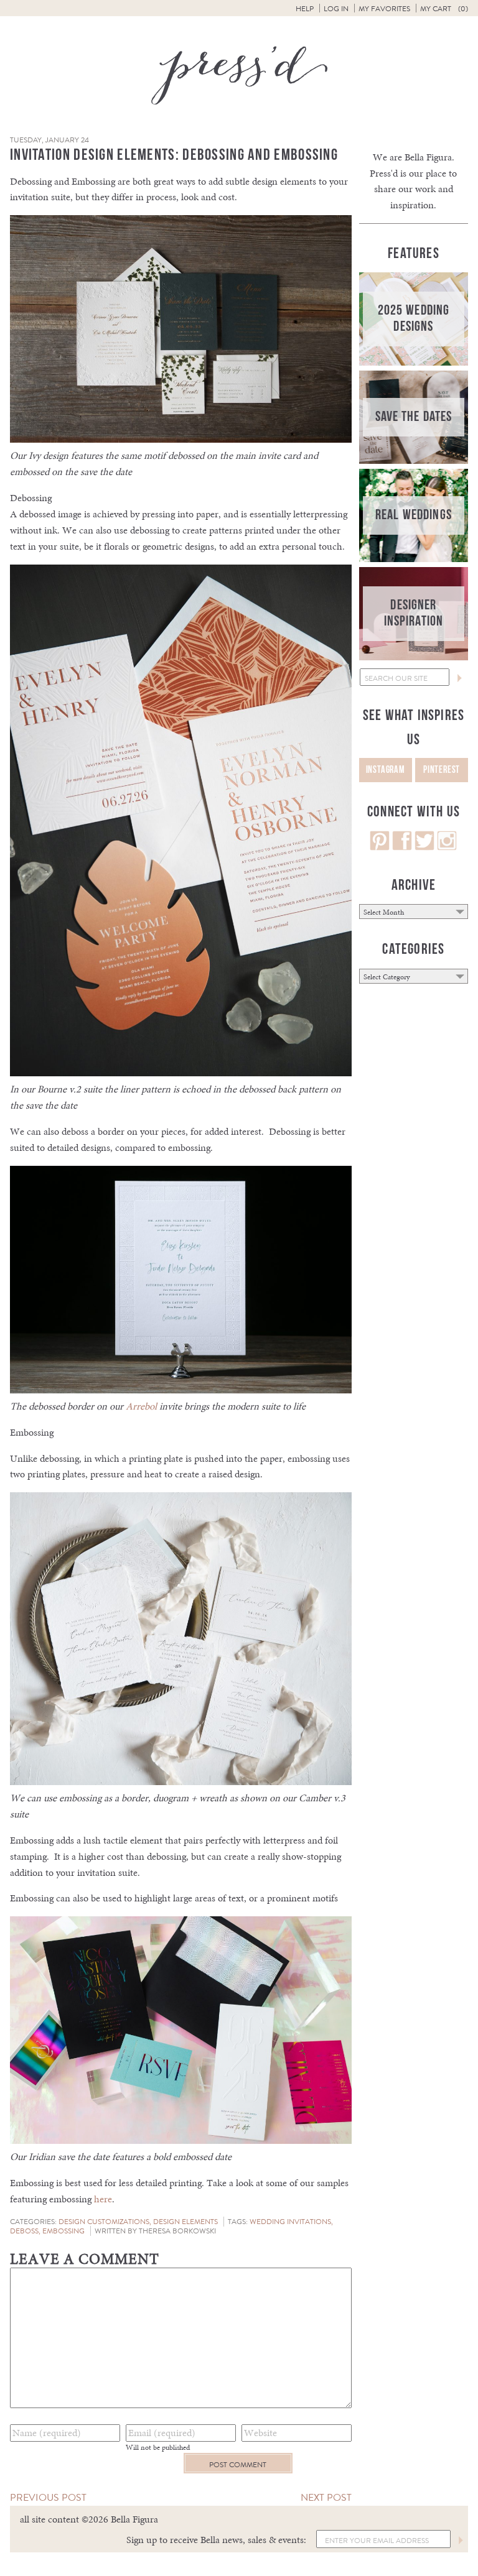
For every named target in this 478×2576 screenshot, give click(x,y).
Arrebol (141, 1406)
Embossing (63, 2231)
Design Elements (185, 2222)
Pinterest (442, 770)
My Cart (444, 9)
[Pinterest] (380, 847)
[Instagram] (447, 847)
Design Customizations (104, 2222)
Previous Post (48, 2497)
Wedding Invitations (290, 2222)
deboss (24, 2231)
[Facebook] (402, 847)
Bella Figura (428, 157)
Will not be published (158, 2447)
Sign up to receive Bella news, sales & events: (216, 2540)
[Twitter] (424, 847)
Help (305, 9)
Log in (336, 9)
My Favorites (384, 9)
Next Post (326, 2497)
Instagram (386, 770)
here (103, 2199)
